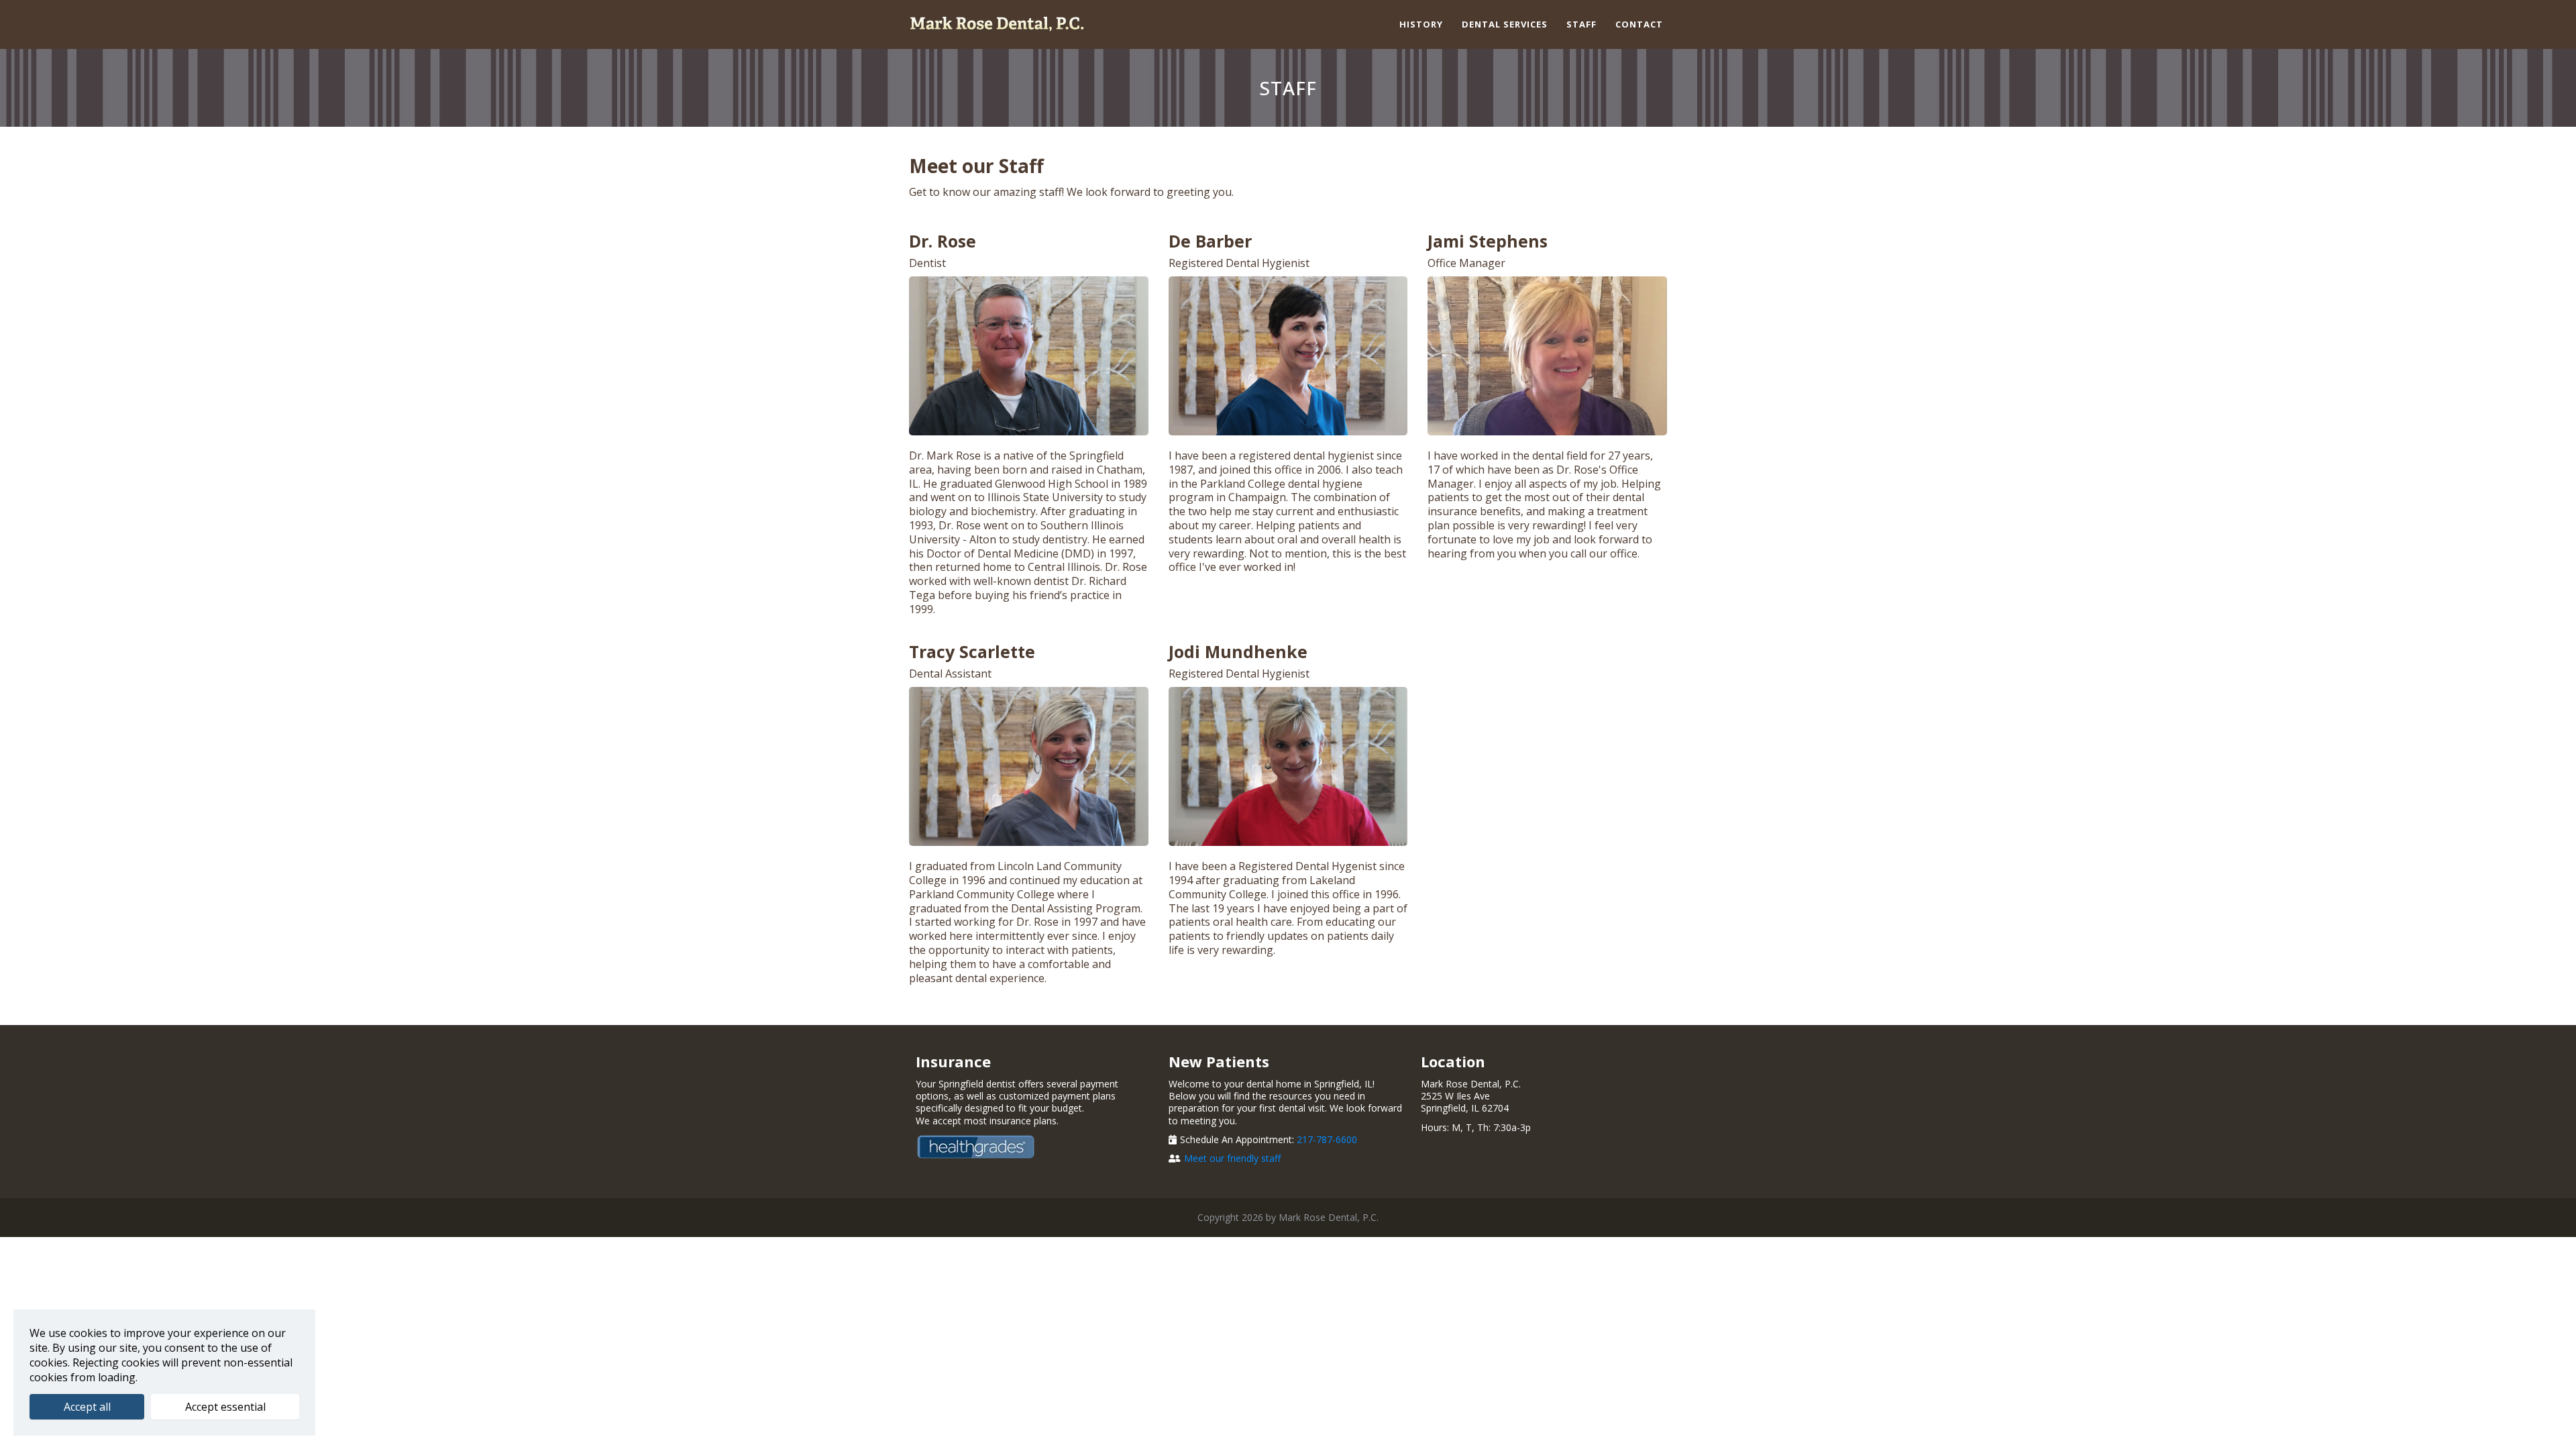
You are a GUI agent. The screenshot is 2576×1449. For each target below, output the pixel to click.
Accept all (87, 1407)
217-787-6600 (1327, 1139)
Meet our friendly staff (1232, 1158)
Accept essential (225, 1407)
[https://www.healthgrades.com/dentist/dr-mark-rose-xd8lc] (1035, 1147)
